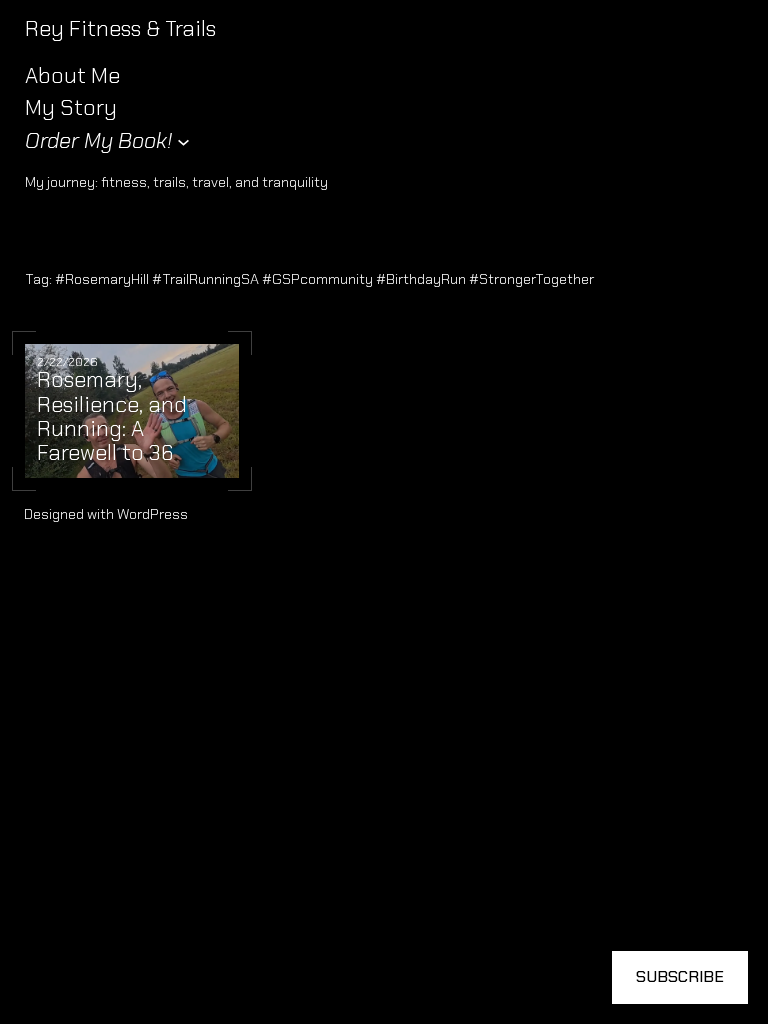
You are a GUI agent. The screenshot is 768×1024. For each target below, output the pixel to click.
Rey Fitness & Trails (120, 28)
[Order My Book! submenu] (183, 141)
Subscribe (680, 976)
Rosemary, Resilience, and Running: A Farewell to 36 (112, 417)
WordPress (152, 514)
